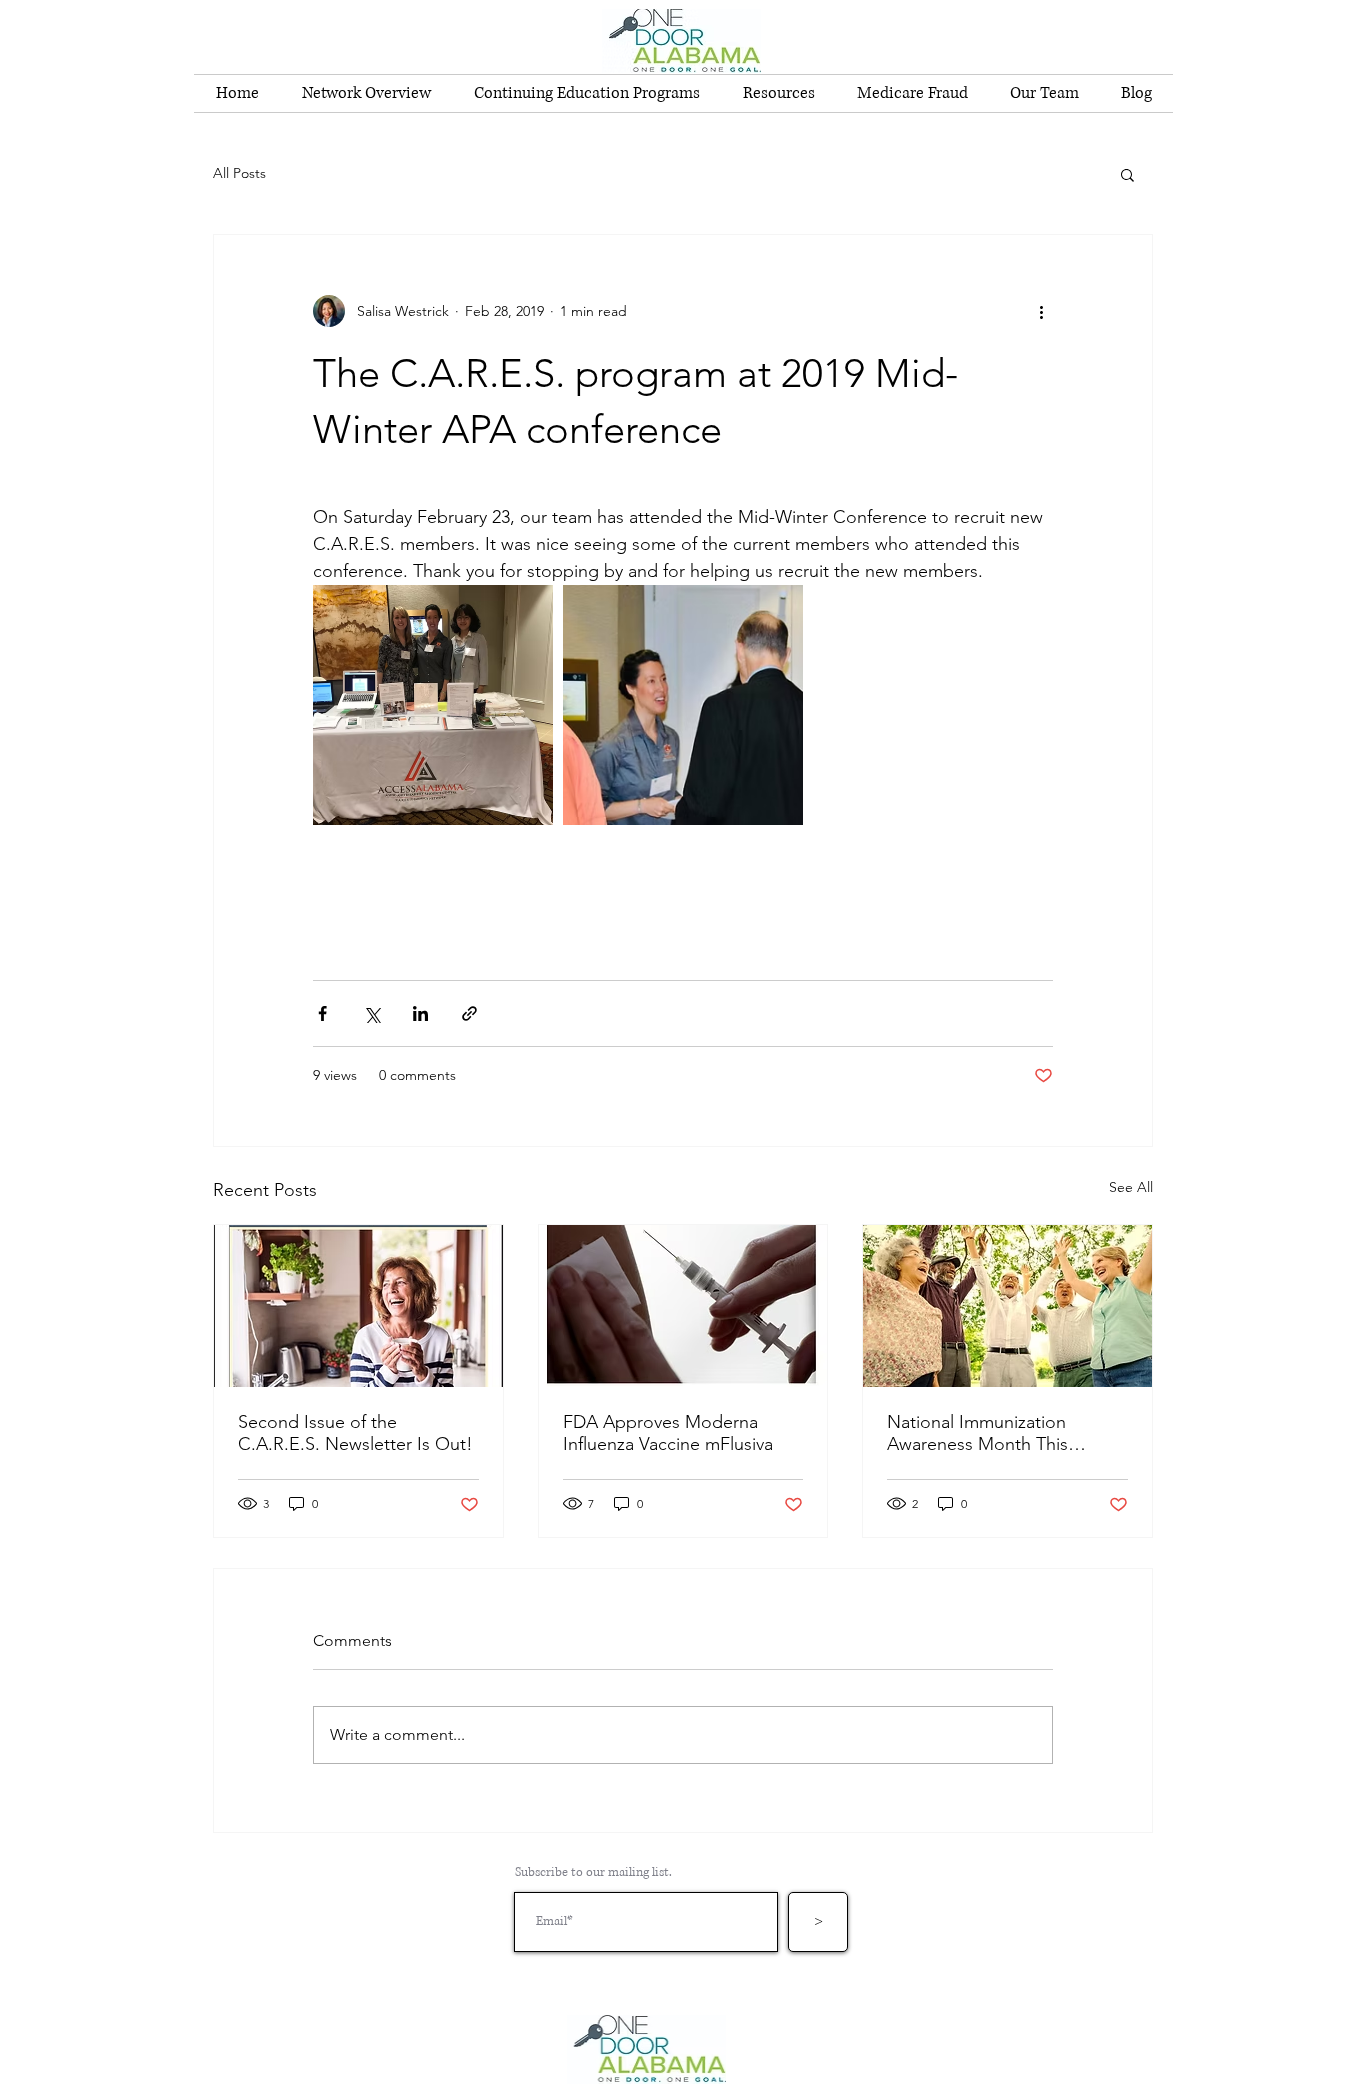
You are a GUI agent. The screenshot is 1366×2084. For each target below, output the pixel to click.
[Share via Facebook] (322, 1013)
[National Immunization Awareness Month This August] (1007, 1306)
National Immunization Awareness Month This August (977, 1433)
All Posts (239, 173)
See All (1131, 1187)
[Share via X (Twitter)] (371, 1013)
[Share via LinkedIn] (420, 1013)
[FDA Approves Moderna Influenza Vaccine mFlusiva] (683, 1306)
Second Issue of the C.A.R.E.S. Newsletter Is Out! (355, 1433)
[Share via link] (469, 1013)
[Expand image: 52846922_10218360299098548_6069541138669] (683, 705)
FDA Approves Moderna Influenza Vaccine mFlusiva (668, 1433)
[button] (1127, 174)
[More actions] (1041, 311)
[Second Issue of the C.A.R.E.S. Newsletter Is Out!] (358, 1306)
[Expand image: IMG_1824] (433, 705)
